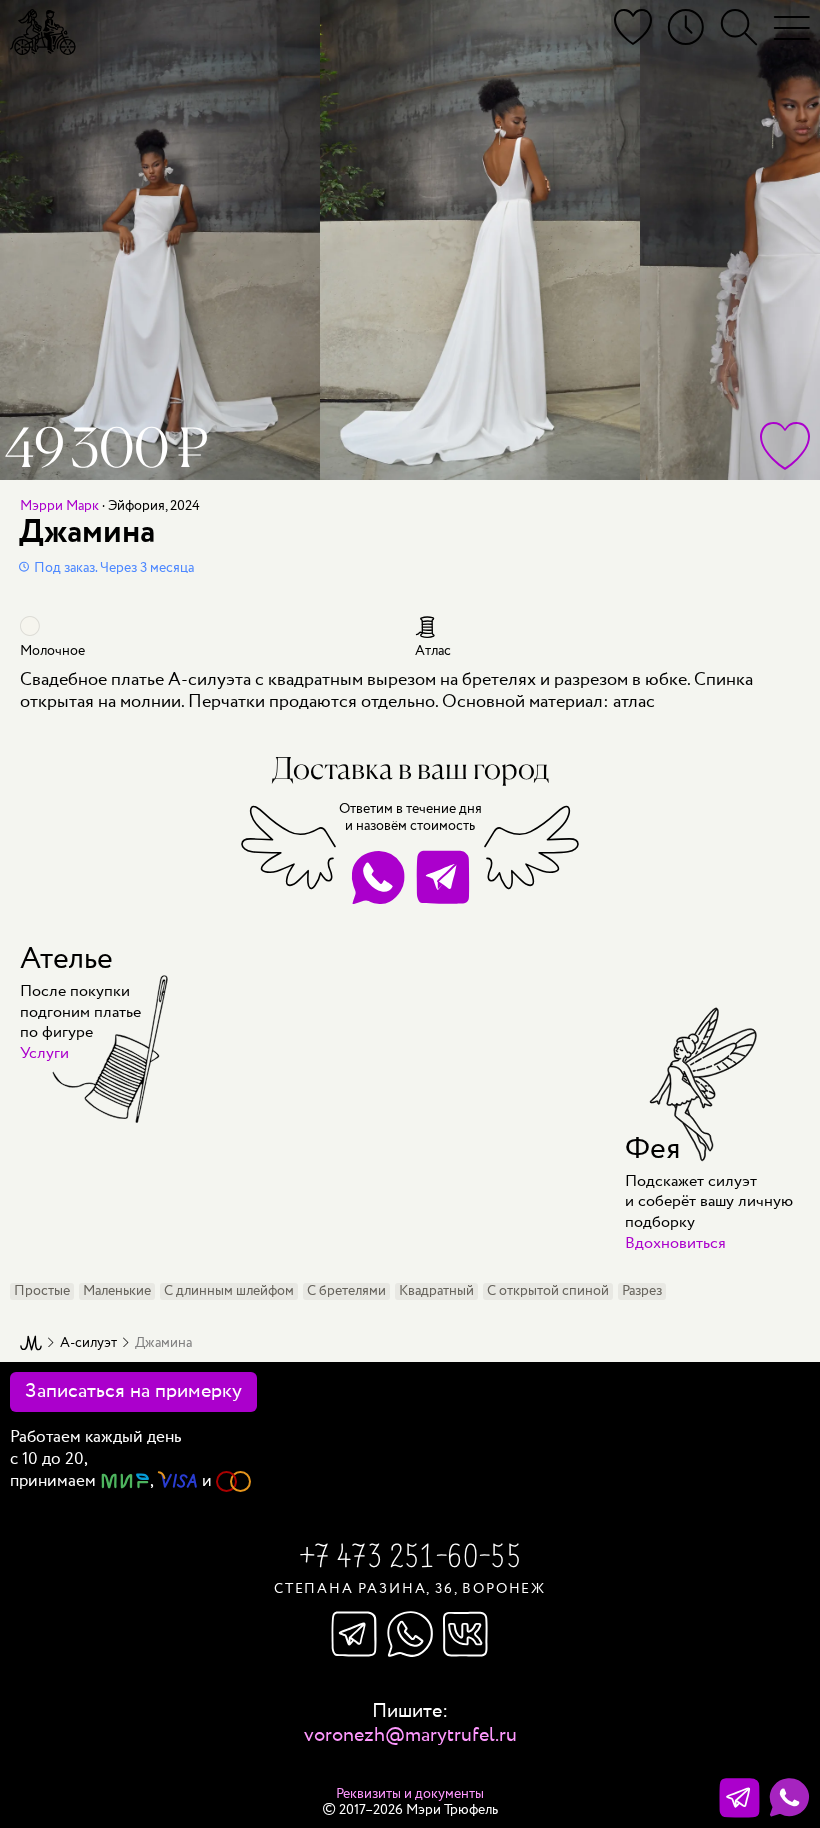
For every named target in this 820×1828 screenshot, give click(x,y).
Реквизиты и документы (410, 1794)
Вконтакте (466, 1634)
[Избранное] (633, 27)
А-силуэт (88, 1343)
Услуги (44, 1053)
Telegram (442, 877)
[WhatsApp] (789, 1798)
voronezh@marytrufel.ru (410, 1735)
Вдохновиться (675, 1243)
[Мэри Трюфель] (43, 32)
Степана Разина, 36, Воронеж (410, 1589)
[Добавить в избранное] (785, 446)
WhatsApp (377, 877)
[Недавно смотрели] (686, 27)
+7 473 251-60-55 (410, 1559)
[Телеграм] (739, 1798)
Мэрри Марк (59, 506)
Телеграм (354, 1634)
